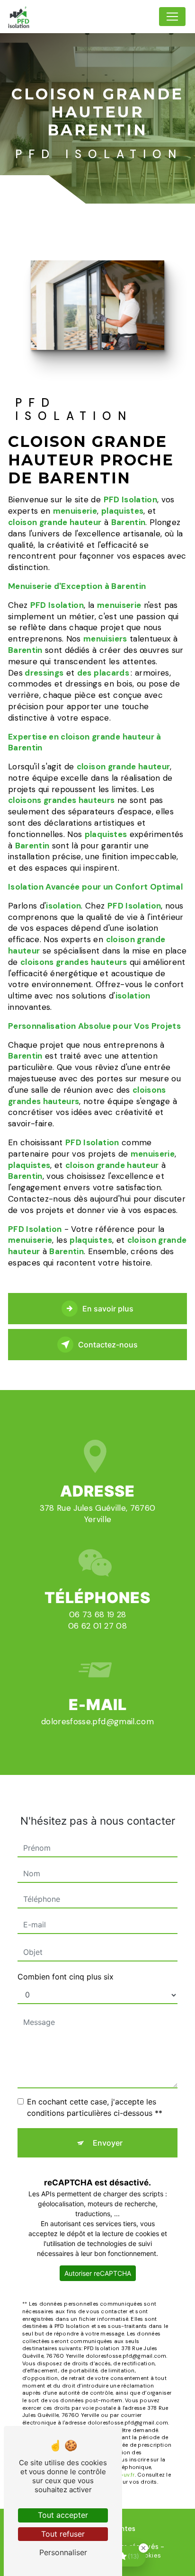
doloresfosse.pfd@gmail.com (97, 1721)
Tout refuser (63, 2534)
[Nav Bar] (172, 17)
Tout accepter (63, 2515)
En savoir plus (108, 1309)
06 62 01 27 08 (97, 1626)
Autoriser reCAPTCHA (98, 2273)
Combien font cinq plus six (66, 1977)
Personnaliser (63, 2552)
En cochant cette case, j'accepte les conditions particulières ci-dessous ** (95, 2107)
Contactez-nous (108, 1345)
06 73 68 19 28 (98, 1614)
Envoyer (108, 2143)
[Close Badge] (143, 2548)
